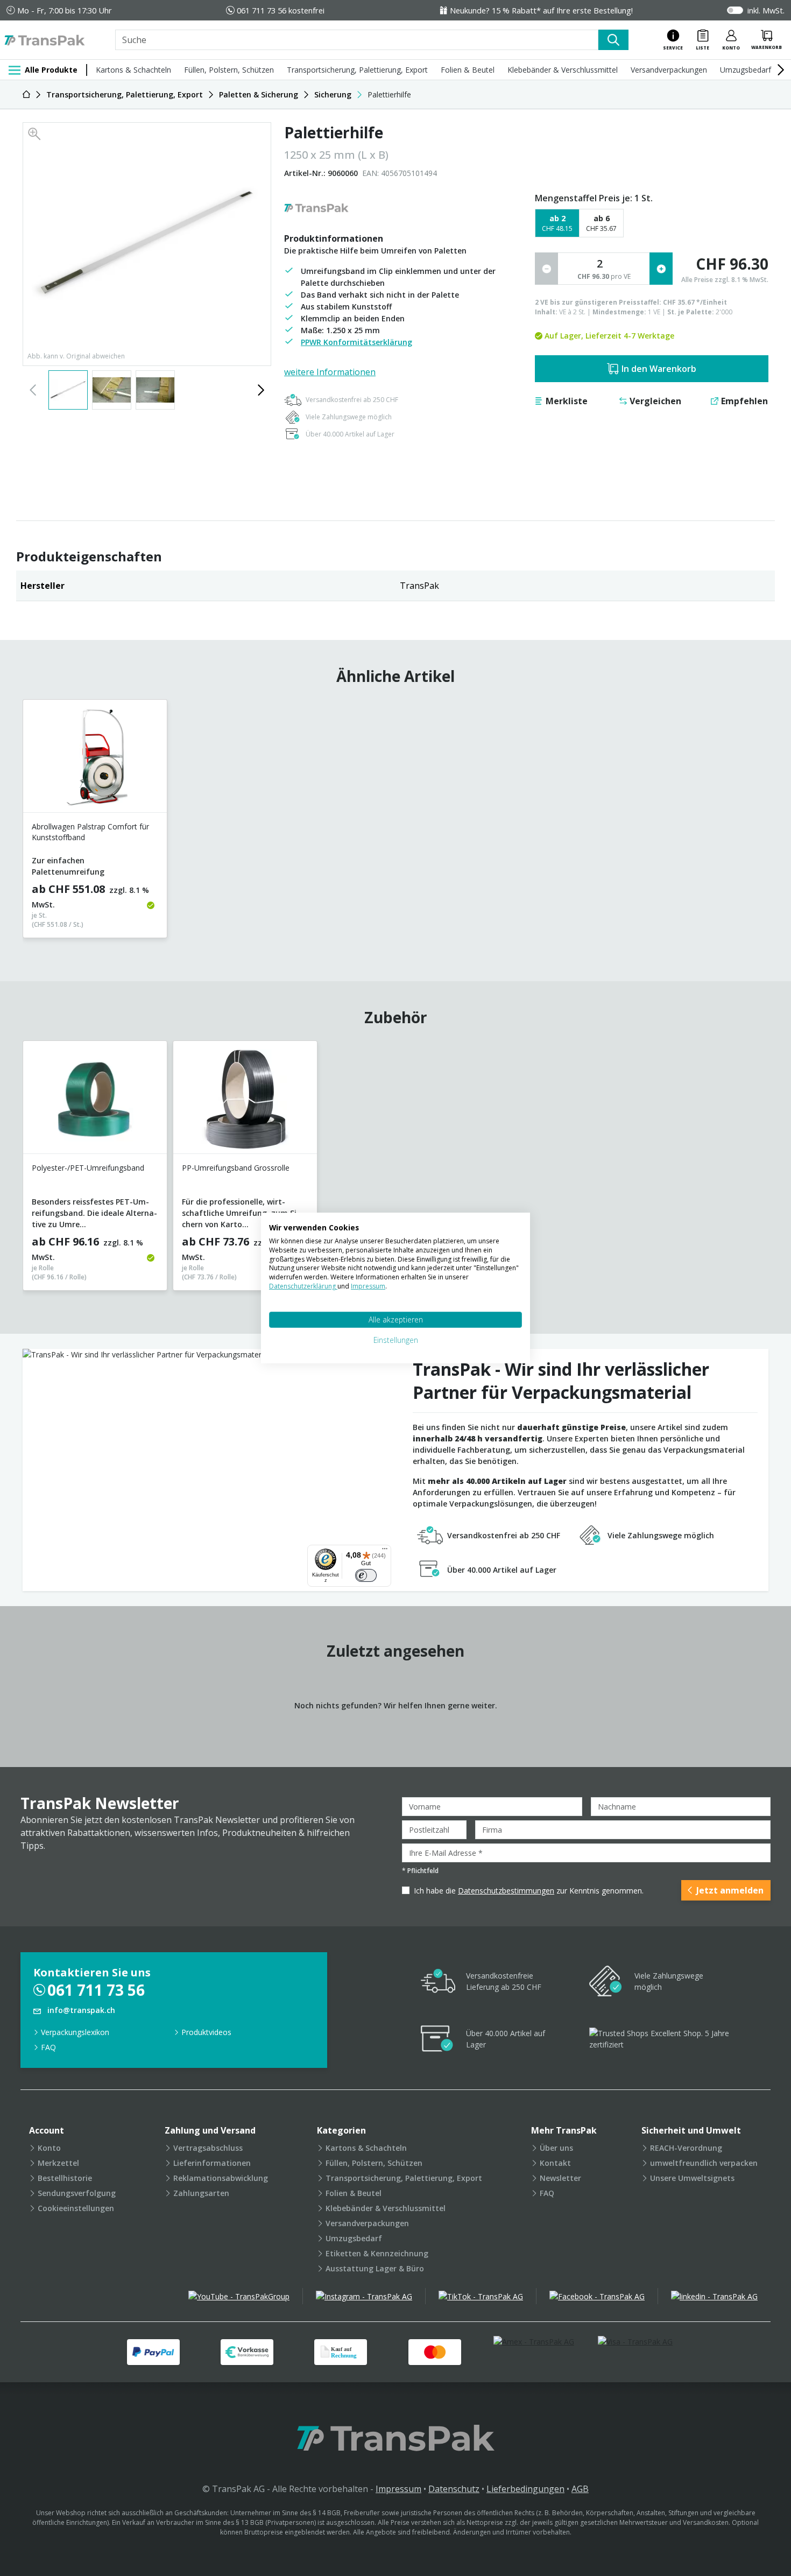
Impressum (398, 2489)
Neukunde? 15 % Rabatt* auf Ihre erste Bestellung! (541, 10)
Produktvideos (206, 2032)
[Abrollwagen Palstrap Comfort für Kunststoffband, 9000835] (95, 760)
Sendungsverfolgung (77, 2193)
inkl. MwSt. (766, 10)
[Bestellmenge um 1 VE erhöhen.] (661, 269)
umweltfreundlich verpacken (704, 2163)
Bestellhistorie (65, 2178)
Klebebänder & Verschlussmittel (563, 70)
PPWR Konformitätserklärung (356, 342)
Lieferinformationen (212, 2163)
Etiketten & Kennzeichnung (377, 2253)
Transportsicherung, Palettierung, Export (357, 70)
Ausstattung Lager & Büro (375, 2268)
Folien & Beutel (468, 70)
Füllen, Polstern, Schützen (229, 70)
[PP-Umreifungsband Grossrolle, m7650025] (245, 1102)
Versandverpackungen (669, 70)
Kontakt (555, 2163)
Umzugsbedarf (746, 70)
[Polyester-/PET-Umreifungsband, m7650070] (95, 1102)
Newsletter (560, 2178)
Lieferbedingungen (525, 2489)
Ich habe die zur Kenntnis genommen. (529, 1891)
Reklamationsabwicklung (221, 2178)
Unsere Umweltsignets (692, 2178)
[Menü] (385, 1551)
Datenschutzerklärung (303, 1286)
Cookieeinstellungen (76, 2208)
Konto (49, 2148)
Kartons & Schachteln (133, 70)
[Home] (26, 94)
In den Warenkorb (659, 369)
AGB (580, 2489)
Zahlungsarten (201, 2193)
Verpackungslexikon (75, 2032)
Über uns (556, 2148)
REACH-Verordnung (686, 2148)
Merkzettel (58, 2163)
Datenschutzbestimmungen (506, 1891)
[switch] (366, 1575)
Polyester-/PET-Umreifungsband (88, 1168)
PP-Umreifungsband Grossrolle (236, 1168)
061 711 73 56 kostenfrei (281, 10)
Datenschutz (454, 2489)
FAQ (48, 2047)
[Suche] (613, 40)
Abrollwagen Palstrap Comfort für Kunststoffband (90, 832)
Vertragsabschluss (208, 2148)
